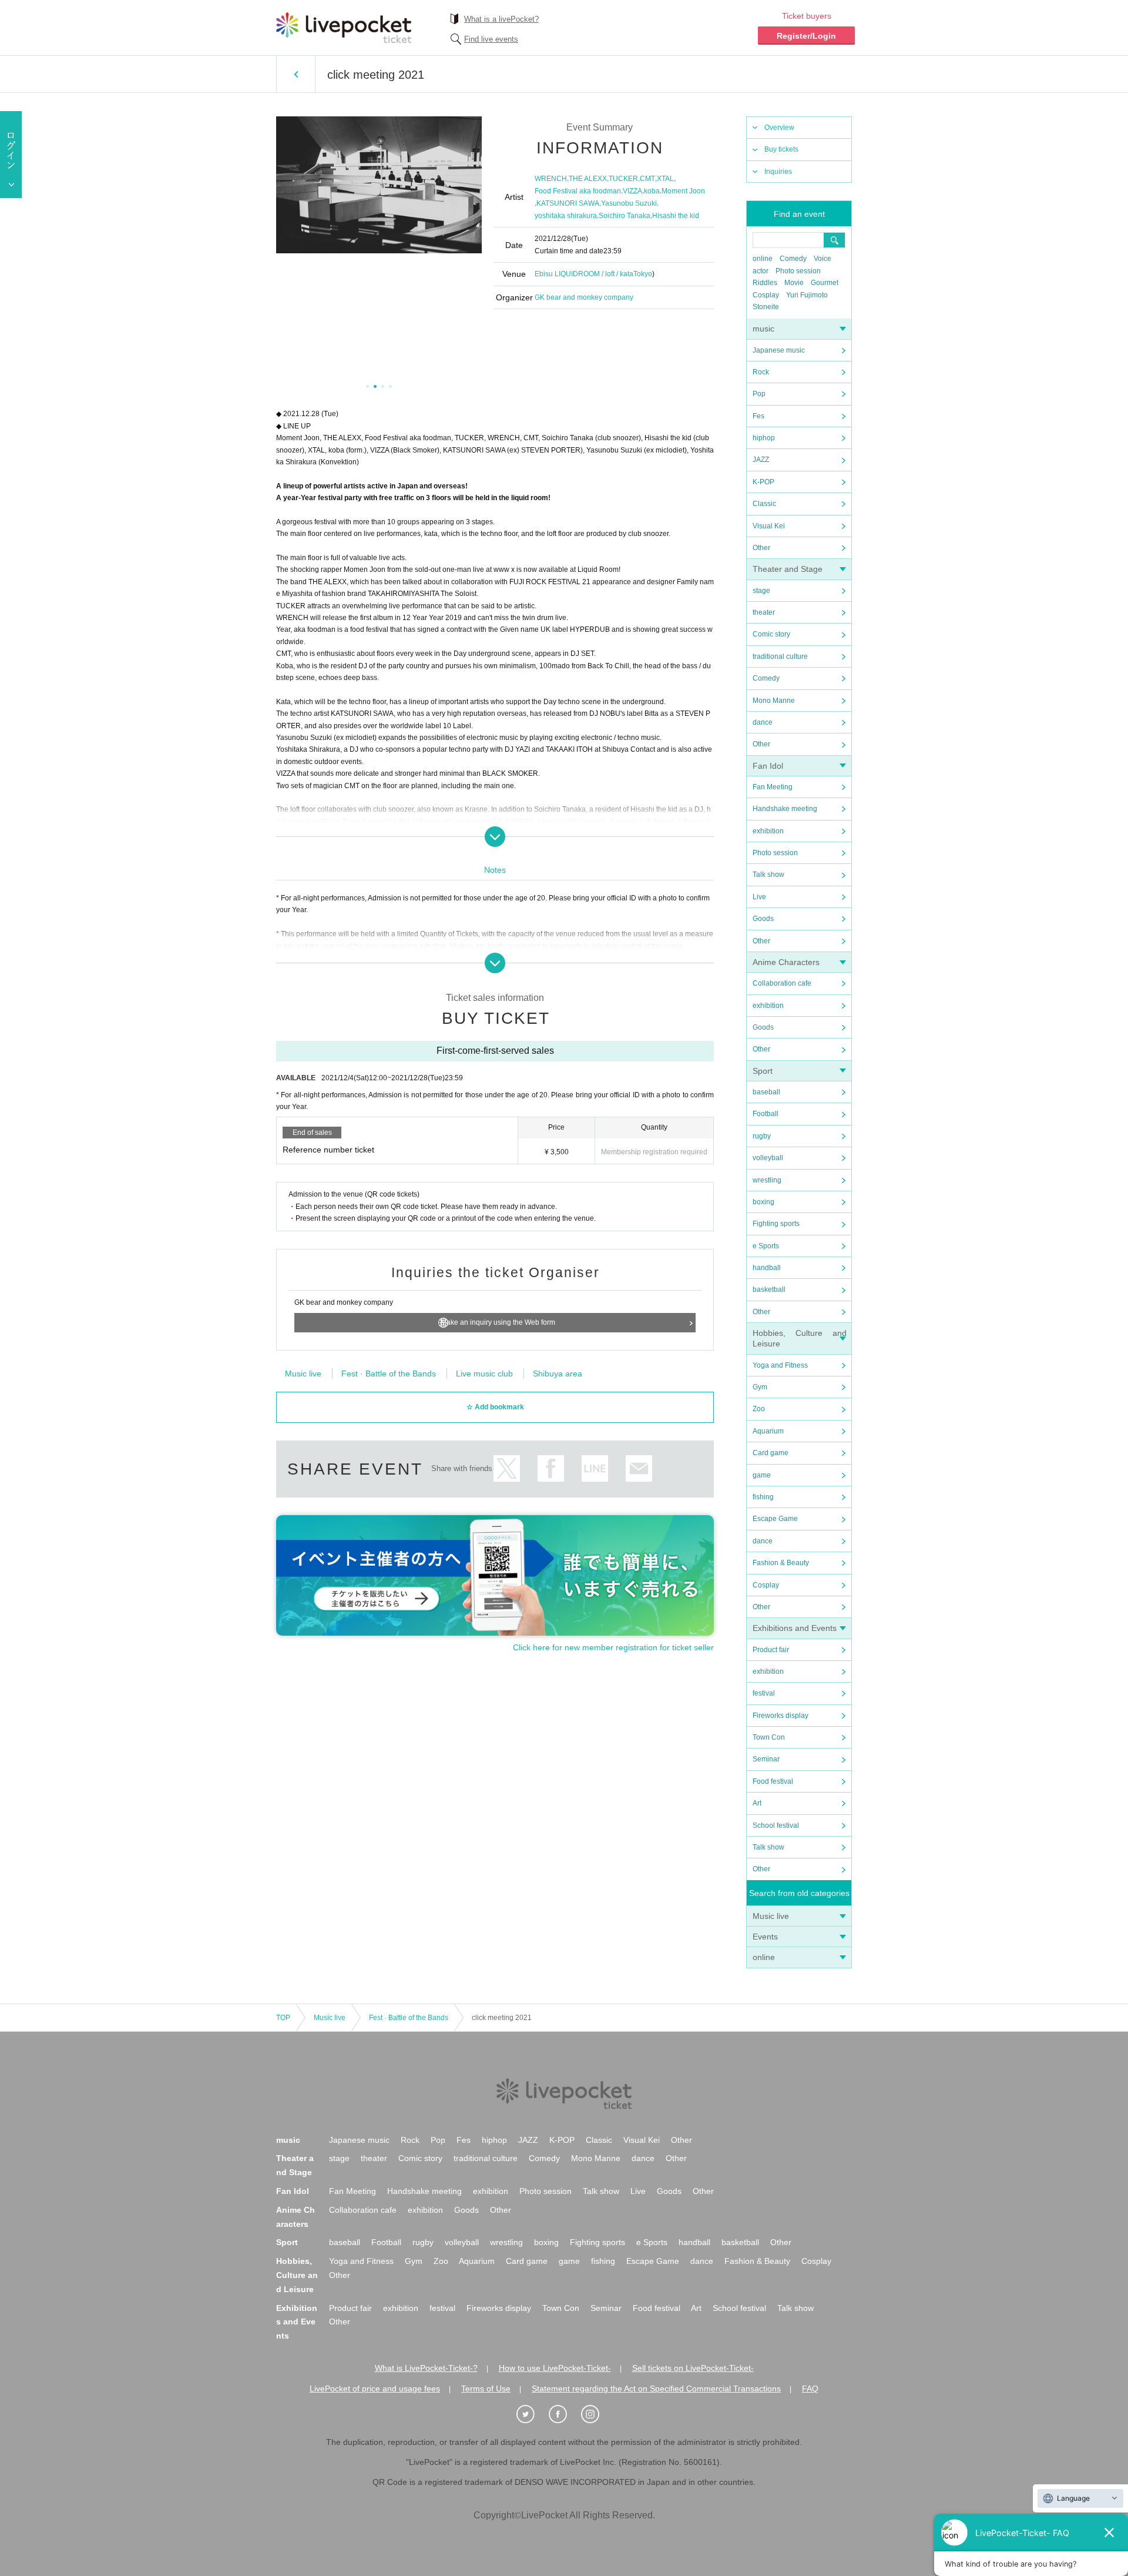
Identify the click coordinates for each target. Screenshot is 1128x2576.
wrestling (767, 1180)
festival (764, 1693)
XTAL (665, 179)
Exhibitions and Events (795, 1628)
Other (761, 548)
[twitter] (532, 2414)
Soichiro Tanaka (625, 216)
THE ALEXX (588, 179)
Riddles (765, 283)
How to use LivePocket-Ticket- (555, 2368)
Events (765, 1937)
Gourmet (825, 283)
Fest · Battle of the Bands (389, 1374)
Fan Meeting (773, 787)
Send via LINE (595, 1468)
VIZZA (632, 191)
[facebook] (564, 2414)
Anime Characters (786, 962)
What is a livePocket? (501, 19)
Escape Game (775, 1519)
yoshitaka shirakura (566, 216)
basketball (769, 1289)
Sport (763, 1071)
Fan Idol (768, 766)
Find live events (491, 39)
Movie (794, 283)
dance (763, 722)
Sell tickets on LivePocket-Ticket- (693, 2368)
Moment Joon (683, 191)
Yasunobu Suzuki (629, 203)
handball (767, 1268)
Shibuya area (558, 1374)
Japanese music (779, 350)
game (762, 1475)
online (763, 259)
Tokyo (643, 274)
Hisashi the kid (676, 216)
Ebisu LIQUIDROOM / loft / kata (584, 274)
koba (652, 191)
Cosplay (766, 295)
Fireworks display (780, 1716)
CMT (647, 179)
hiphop (764, 438)
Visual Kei (769, 526)
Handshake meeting (785, 809)
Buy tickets (781, 149)
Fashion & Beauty (781, 1563)
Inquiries (778, 172)
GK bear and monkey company (584, 297)
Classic (764, 504)
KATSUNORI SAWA (568, 203)
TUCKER (623, 179)
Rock (761, 372)
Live (759, 897)
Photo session (798, 271)
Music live (771, 1916)
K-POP (763, 482)
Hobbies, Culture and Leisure (297, 2275)
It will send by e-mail (639, 1468)
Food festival (773, 1781)
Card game (771, 1453)
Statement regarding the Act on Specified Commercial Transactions (656, 2389)
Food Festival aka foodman (578, 191)
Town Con (769, 1737)
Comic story (771, 634)
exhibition (768, 831)
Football (766, 1114)
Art (757, 1803)
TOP (283, 2018)
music (763, 329)
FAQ (810, 2389)
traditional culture (780, 656)
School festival (776, 1825)
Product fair (771, 1650)
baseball (766, 1092)
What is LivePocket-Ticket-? (426, 2368)
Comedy (793, 259)
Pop (759, 394)
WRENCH (551, 179)
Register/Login (806, 36)
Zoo (759, 1409)
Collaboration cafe (782, 983)
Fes (758, 416)
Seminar (766, 1759)
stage (761, 591)
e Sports (766, 1246)
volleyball (768, 1158)
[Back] (296, 74)
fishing (763, 1497)
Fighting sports (776, 1224)
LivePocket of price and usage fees (375, 2389)
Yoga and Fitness (780, 1365)
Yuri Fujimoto (807, 295)
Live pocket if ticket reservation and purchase (344, 28)
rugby (762, 1136)
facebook (551, 1468)
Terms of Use (486, 2389)
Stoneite (766, 307)
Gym (760, 1387)
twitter (507, 1468)
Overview (779, 128)
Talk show (768, 875)
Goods (763, 919)
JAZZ (761, 460)
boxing (763, 1202)
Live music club (484, 1374)
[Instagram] (596, 2414)
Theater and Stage (788, 569)
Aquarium (768, 1431)
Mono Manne (774, 701)
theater (764, 612)
